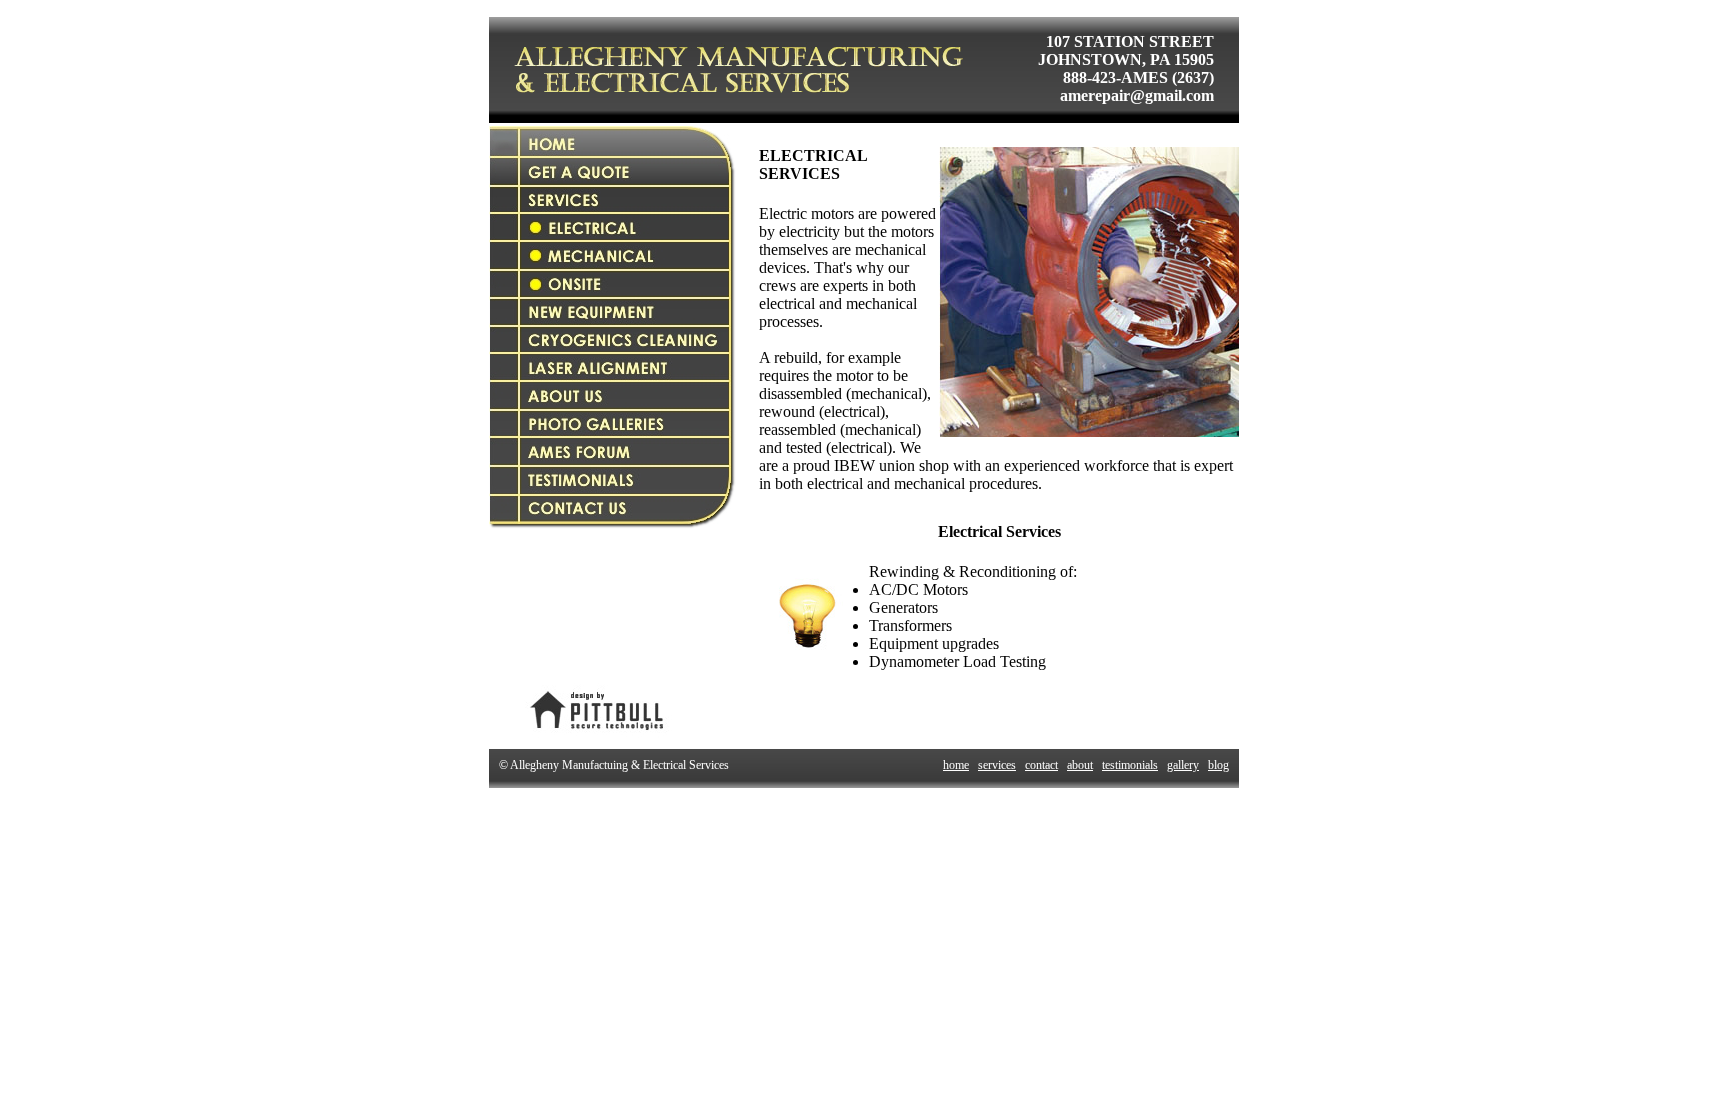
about (1080, 765)
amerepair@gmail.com (1137, 95)
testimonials (1130, 765)
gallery (1183, 765)
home (956, 765)
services (997, 765)
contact (1041, 765)
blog (1218, 765)
